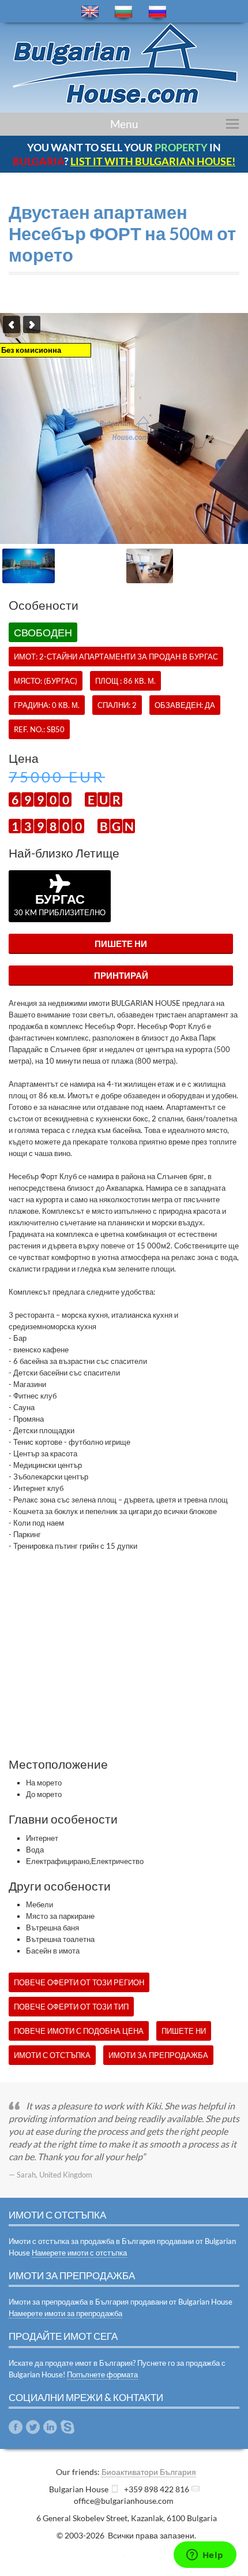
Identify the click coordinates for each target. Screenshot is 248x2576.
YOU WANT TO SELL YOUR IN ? (124, 154)
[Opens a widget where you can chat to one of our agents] (205, 2556)
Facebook (16, 2427)
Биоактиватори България (149, 2472)
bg (123, 12)
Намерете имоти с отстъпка (79, 2253)
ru (157, 12)
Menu (124, 124)
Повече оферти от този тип (71, 2007)
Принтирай (121, 975)
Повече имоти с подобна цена (79, 2031)
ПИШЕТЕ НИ (121, 944)
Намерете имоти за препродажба (65, 2313)
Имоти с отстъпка (52, 2055)
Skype (67, 2427)
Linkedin (50, 2427)
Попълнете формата (102, 2374)
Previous (12, 325)
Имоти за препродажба (158, 2055)
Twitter (33, 2427)
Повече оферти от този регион (79, 1982)
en (90, 12)
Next (32, 325)
